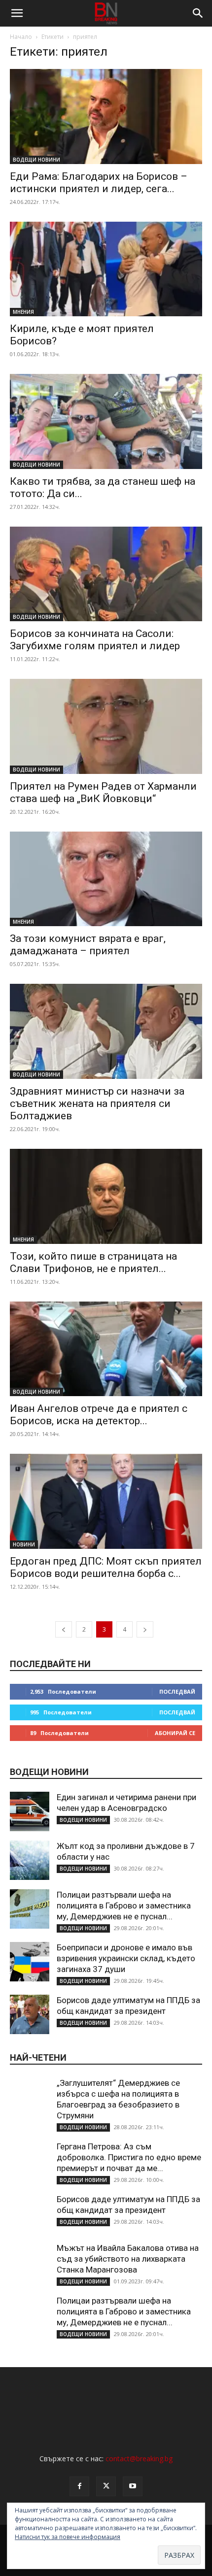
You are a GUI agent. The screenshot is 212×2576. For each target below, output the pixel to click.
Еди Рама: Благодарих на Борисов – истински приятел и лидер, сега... (99, 183)
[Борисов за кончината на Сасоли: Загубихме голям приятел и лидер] (106, 574)
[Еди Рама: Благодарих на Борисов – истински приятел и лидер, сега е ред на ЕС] (106, 117)
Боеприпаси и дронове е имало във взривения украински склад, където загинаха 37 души (126, 1958)
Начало (21, 37)
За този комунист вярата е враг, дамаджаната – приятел (88, 945)
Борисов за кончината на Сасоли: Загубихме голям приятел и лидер (95, 640)
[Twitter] (106, 2486)
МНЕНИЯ (23, 312)
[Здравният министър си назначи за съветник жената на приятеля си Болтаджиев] (106, 1031)
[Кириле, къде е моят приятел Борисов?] (106, 269)
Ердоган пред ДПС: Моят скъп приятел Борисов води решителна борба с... (106, 1567)
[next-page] (145, 1629)
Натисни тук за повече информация (68, 2537)
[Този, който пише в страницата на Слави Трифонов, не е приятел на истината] (106, 1196)
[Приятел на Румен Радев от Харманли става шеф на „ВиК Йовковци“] (106, 726)
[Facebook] (79, 2486)
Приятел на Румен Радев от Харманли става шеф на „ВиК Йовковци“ (103, 792)
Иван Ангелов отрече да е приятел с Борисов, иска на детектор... (99, 1415)
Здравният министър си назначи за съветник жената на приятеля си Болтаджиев (97, 1104)
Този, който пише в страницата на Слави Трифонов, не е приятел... (93, 1262)
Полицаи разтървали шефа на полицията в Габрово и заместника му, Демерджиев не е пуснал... (124, 1906)
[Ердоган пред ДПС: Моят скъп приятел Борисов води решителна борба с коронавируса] (106, 1501)
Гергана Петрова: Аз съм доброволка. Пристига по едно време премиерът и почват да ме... (129, 2157)
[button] (17, 13)
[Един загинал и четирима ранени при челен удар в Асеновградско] (30, 1811)
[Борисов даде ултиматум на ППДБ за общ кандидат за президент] (30, 2014)
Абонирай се (175, 1733)
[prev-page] (64, 1629)
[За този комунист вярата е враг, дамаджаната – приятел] (106, 879)
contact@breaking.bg (139, 2459)
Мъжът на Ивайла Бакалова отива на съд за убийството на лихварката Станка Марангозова (128, 2259)
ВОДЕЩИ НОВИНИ (36, 160)
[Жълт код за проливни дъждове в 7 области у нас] (30, 1860)
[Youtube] (133, 2486)
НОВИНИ (24, 1544)
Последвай (177, 1691)
